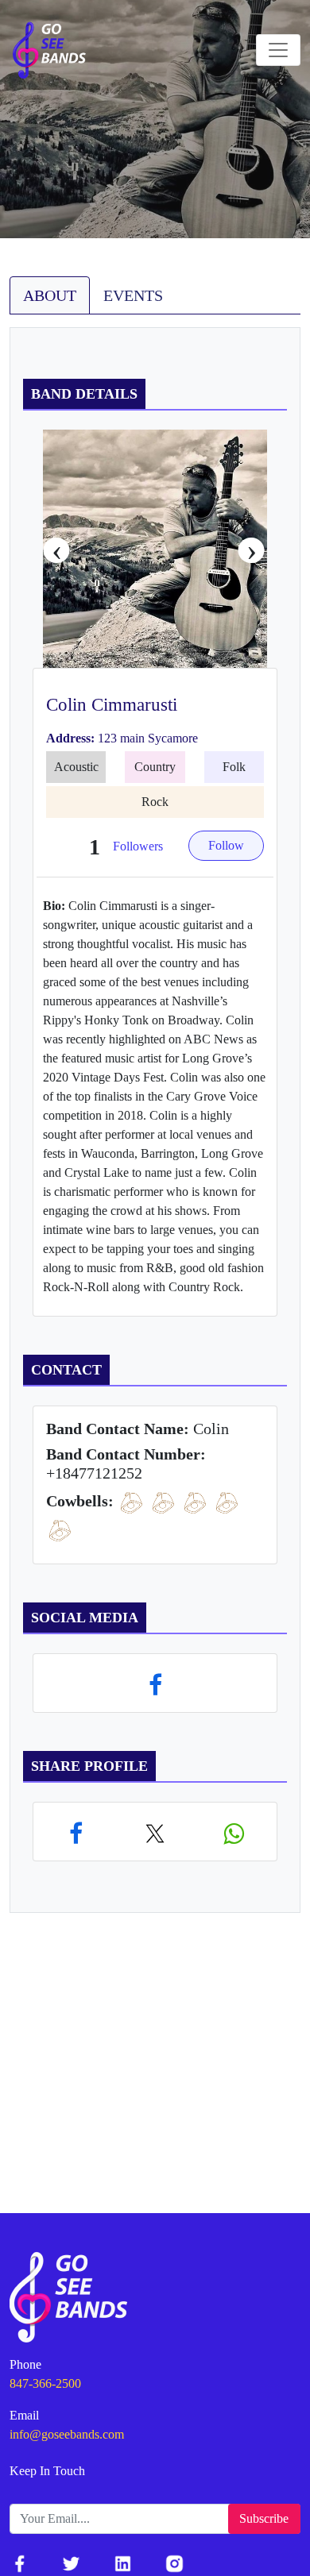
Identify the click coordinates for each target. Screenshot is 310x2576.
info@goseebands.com (67, 2434)
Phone (25, 2364)
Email (24, 2415)
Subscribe (264, 2518)
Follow (226, 845)
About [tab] (50, 295)
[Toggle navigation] (278, 50)
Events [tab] (133, 295)
